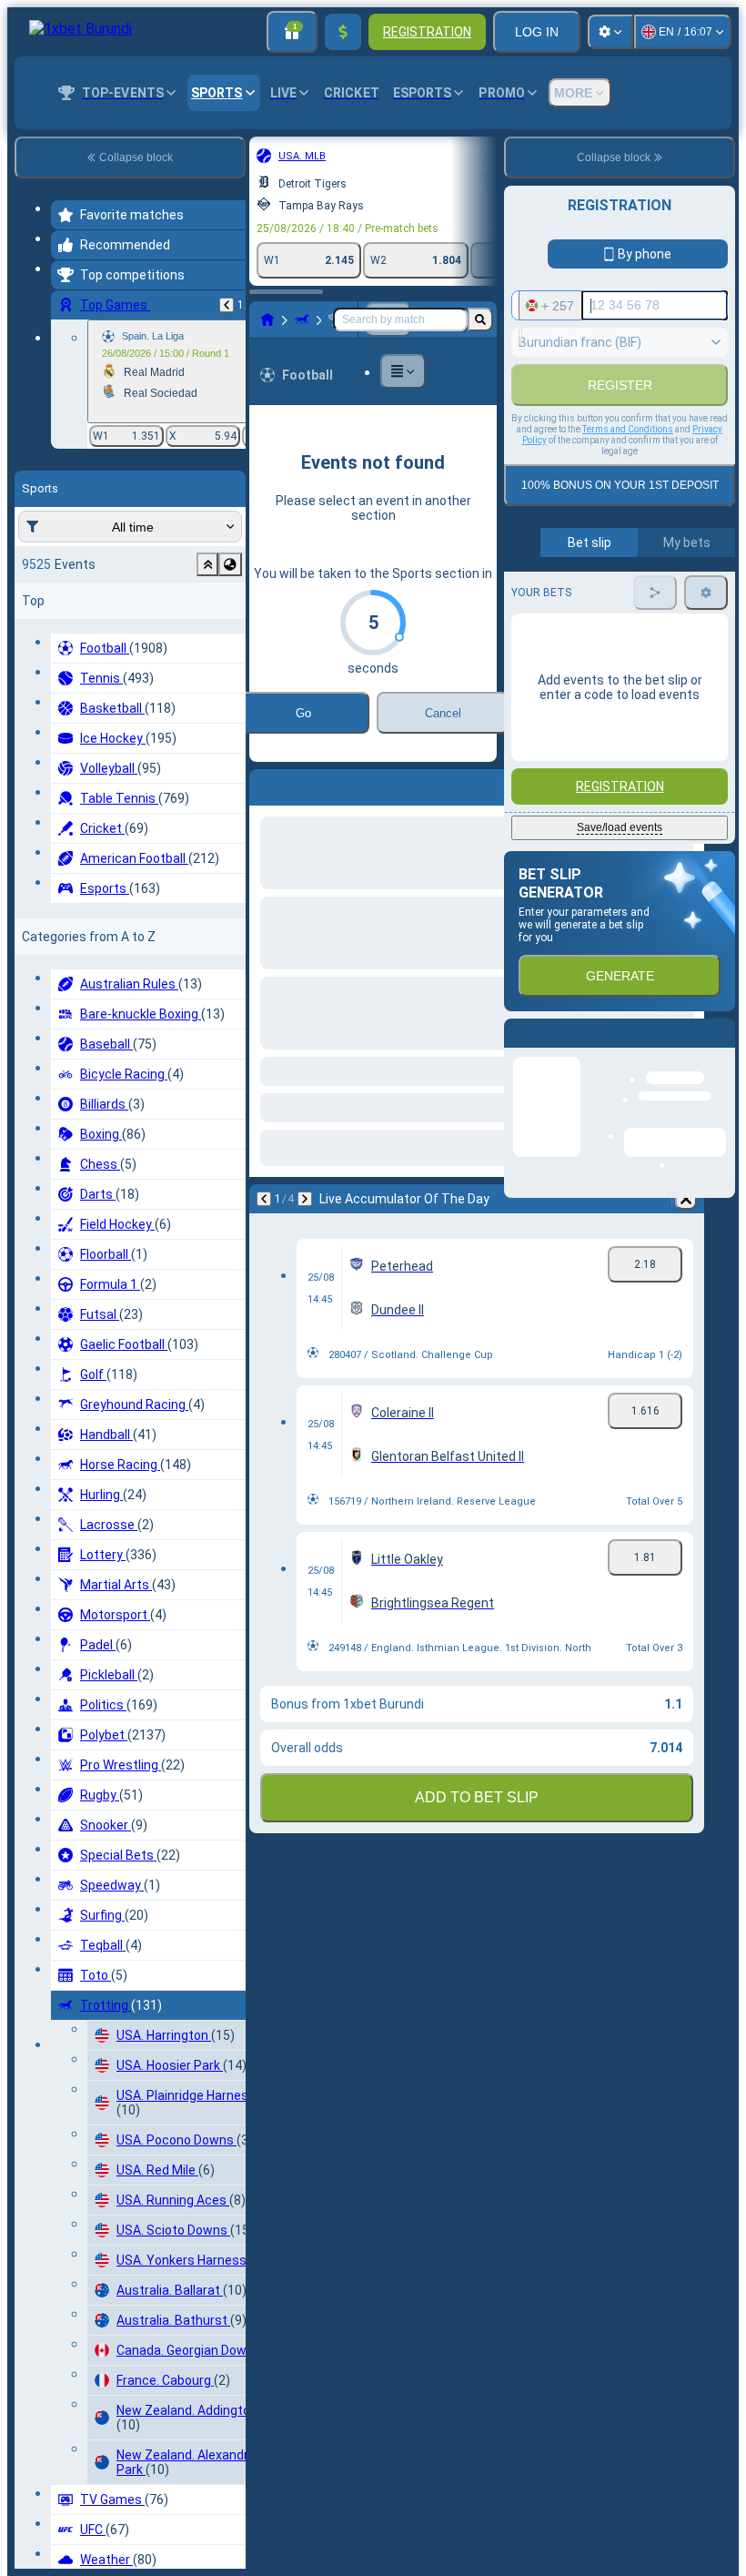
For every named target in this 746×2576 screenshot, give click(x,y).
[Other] (403, 371)
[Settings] (610, 32)
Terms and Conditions (628, 608)
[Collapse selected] (207, 564)
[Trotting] (302, 319)
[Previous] (227, 305)
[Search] (480, 319)
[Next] (311, 784)
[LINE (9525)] (267, 319)
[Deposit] (343, 32)
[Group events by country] (230, 564)
